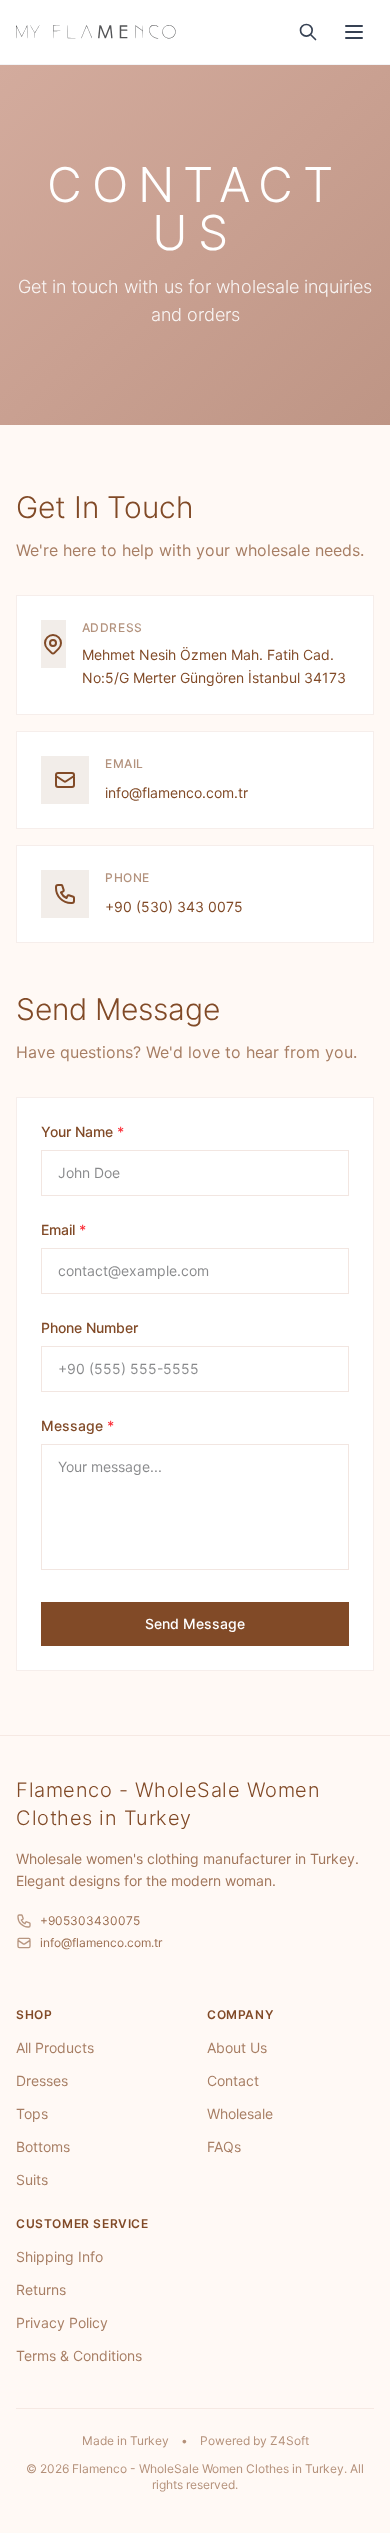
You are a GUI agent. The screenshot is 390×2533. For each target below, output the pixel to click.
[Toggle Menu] (354, 32)
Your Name (82, 1131)
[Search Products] (308, 32)
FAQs (224, 2146)
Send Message (195, 1623)
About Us (237, 2047)
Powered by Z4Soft (254, 2440)
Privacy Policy (62, 2322)
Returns (41, 2289)
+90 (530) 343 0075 (174, 906)
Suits (32, 2179)
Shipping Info (59, 2256)
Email (63, 1229)
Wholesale (240, 2113)
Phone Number (89, 1327)
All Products (55, 2047)
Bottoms (43, 2146)
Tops (32, 2113)
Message (77, 1425)
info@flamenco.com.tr (176, 792)
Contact (233, 2080)
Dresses (42, 2080)
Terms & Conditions (79, 2355)
